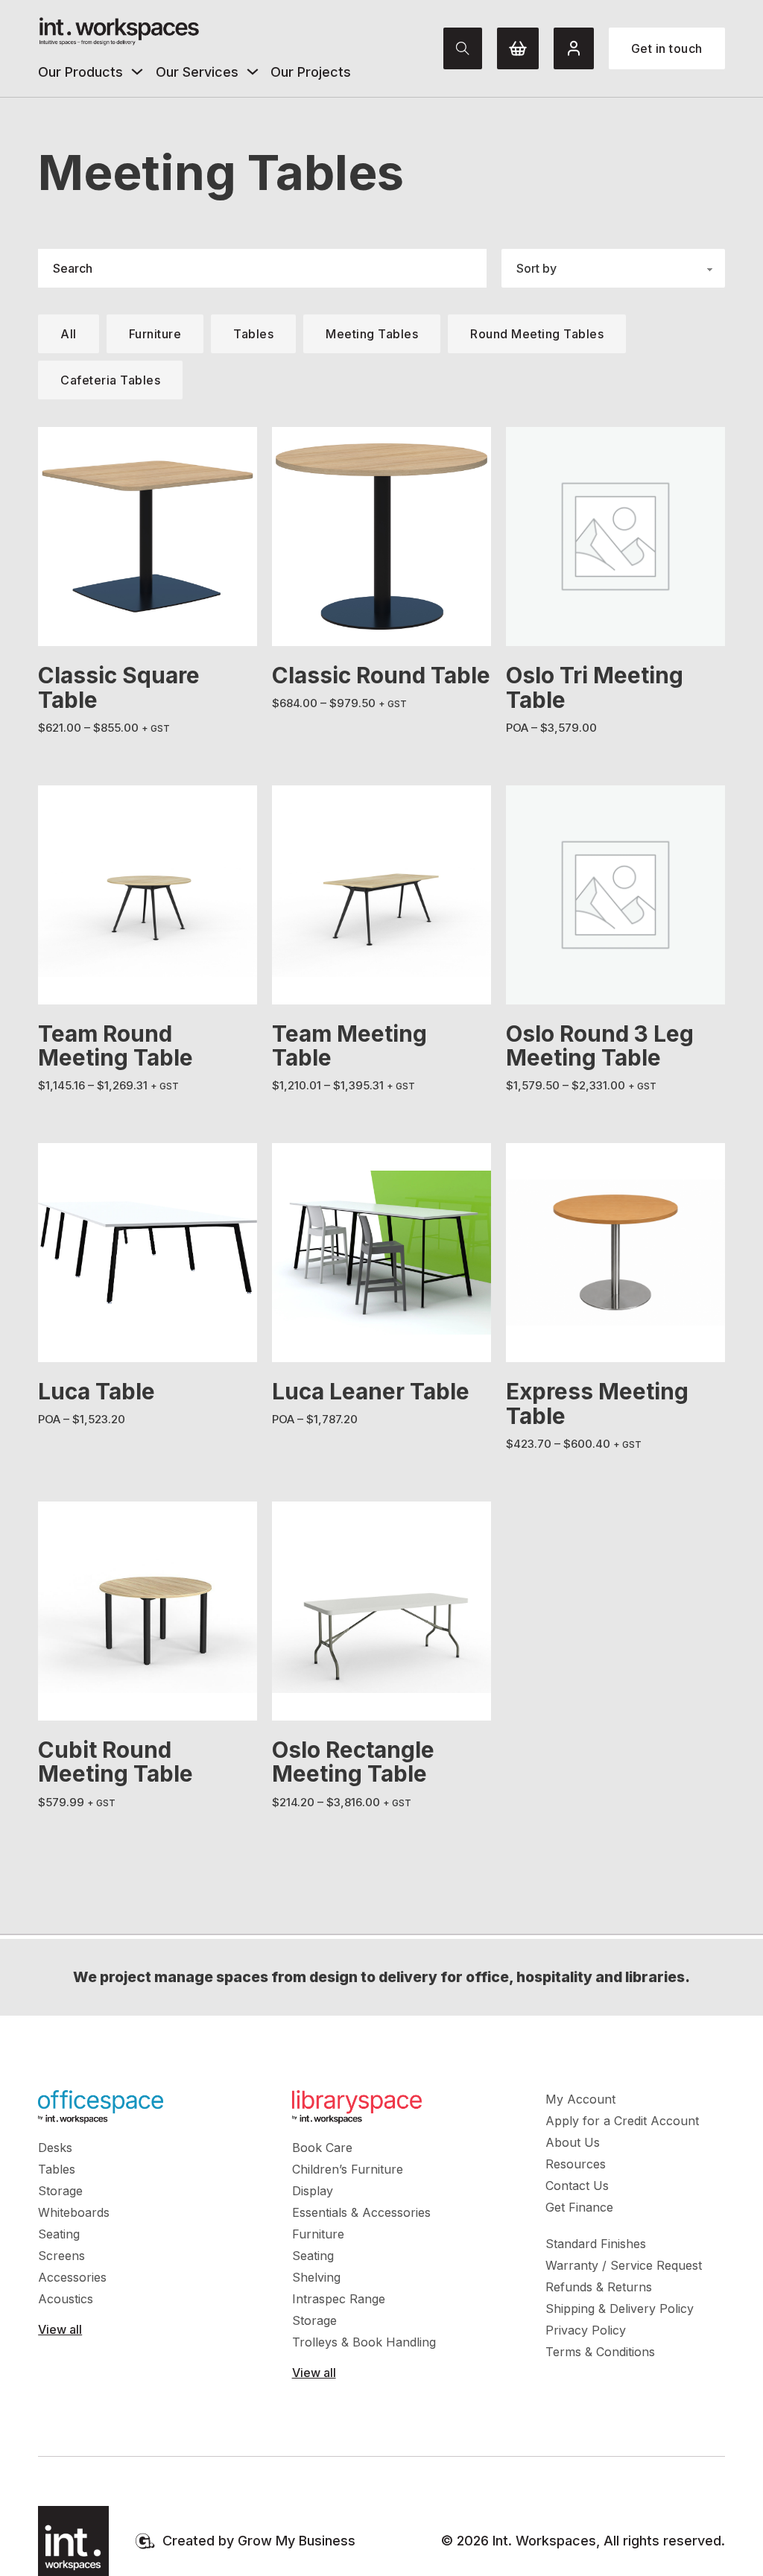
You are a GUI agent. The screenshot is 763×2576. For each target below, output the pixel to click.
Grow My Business (297, 2541)
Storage (60, 2191)
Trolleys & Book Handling (364, 2342)
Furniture (318, 2234)
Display (313, 2191)
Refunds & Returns (599, 2287)
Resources (576, 2164)
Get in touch (667, 48)
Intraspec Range (339, 2299)
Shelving (316, 2277)
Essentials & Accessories (361, 2212)
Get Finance (579, 2207)
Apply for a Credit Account (622, 2121)
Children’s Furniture (348, 2169)
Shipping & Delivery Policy (620, 2308)
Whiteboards (74, 2212)
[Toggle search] (463, 48)
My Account (580, 2099)
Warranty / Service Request (624, 2265)
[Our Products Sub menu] (137, 72)
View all (60, 2329)
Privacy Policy (586, 2330)
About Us (573, 2142)
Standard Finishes (596, 2244)
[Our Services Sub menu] (253, 72)
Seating (59, 2234)
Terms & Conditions (600, 2352)
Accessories (72, 2277)
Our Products (80, 72)
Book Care (322, 2148)
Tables (57, 2169)
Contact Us (577, 2186)
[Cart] (518, 48)
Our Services (197, 72)
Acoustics (66, 2299)
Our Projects (311, 72)
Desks (55, 2148)
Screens (61, 2256)
